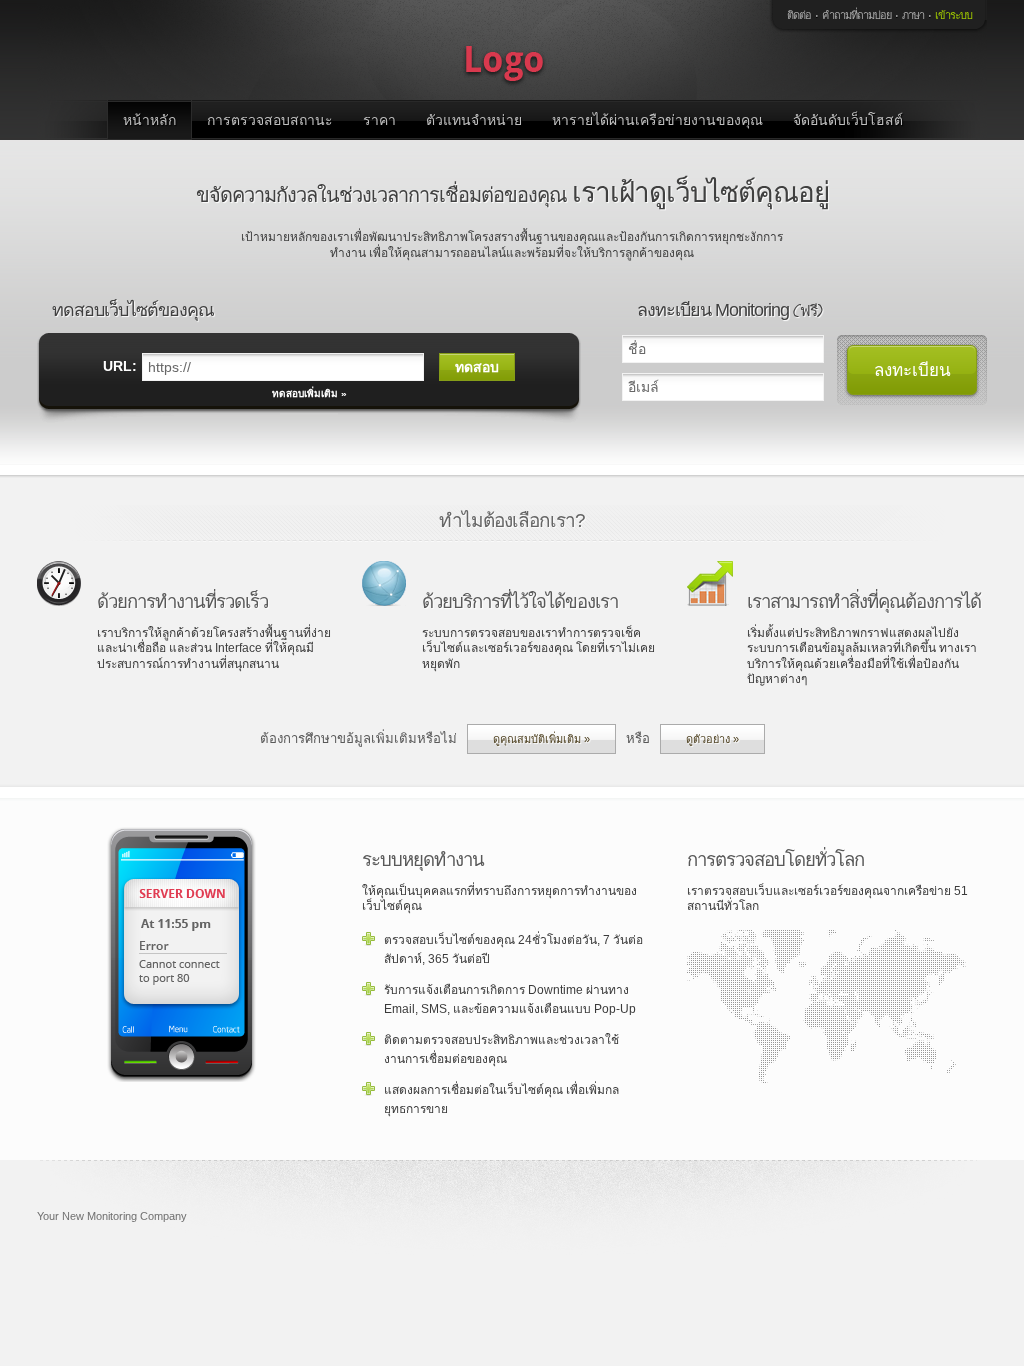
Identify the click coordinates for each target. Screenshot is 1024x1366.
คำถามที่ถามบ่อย (856, 15)
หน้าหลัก (149, 120)
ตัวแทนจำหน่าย (474, 120)
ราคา (379, 120)
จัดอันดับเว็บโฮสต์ (848, 120)
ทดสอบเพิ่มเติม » (309, 393)
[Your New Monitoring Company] (507, 50)
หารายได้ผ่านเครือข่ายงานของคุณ (657, 120)
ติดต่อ (799, 15)
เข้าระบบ (953, 15)
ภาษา (913, 15)
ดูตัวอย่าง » (712, 739)
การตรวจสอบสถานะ (270, 120)
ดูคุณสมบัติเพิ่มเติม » (541, 739)
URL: (120, 366)
